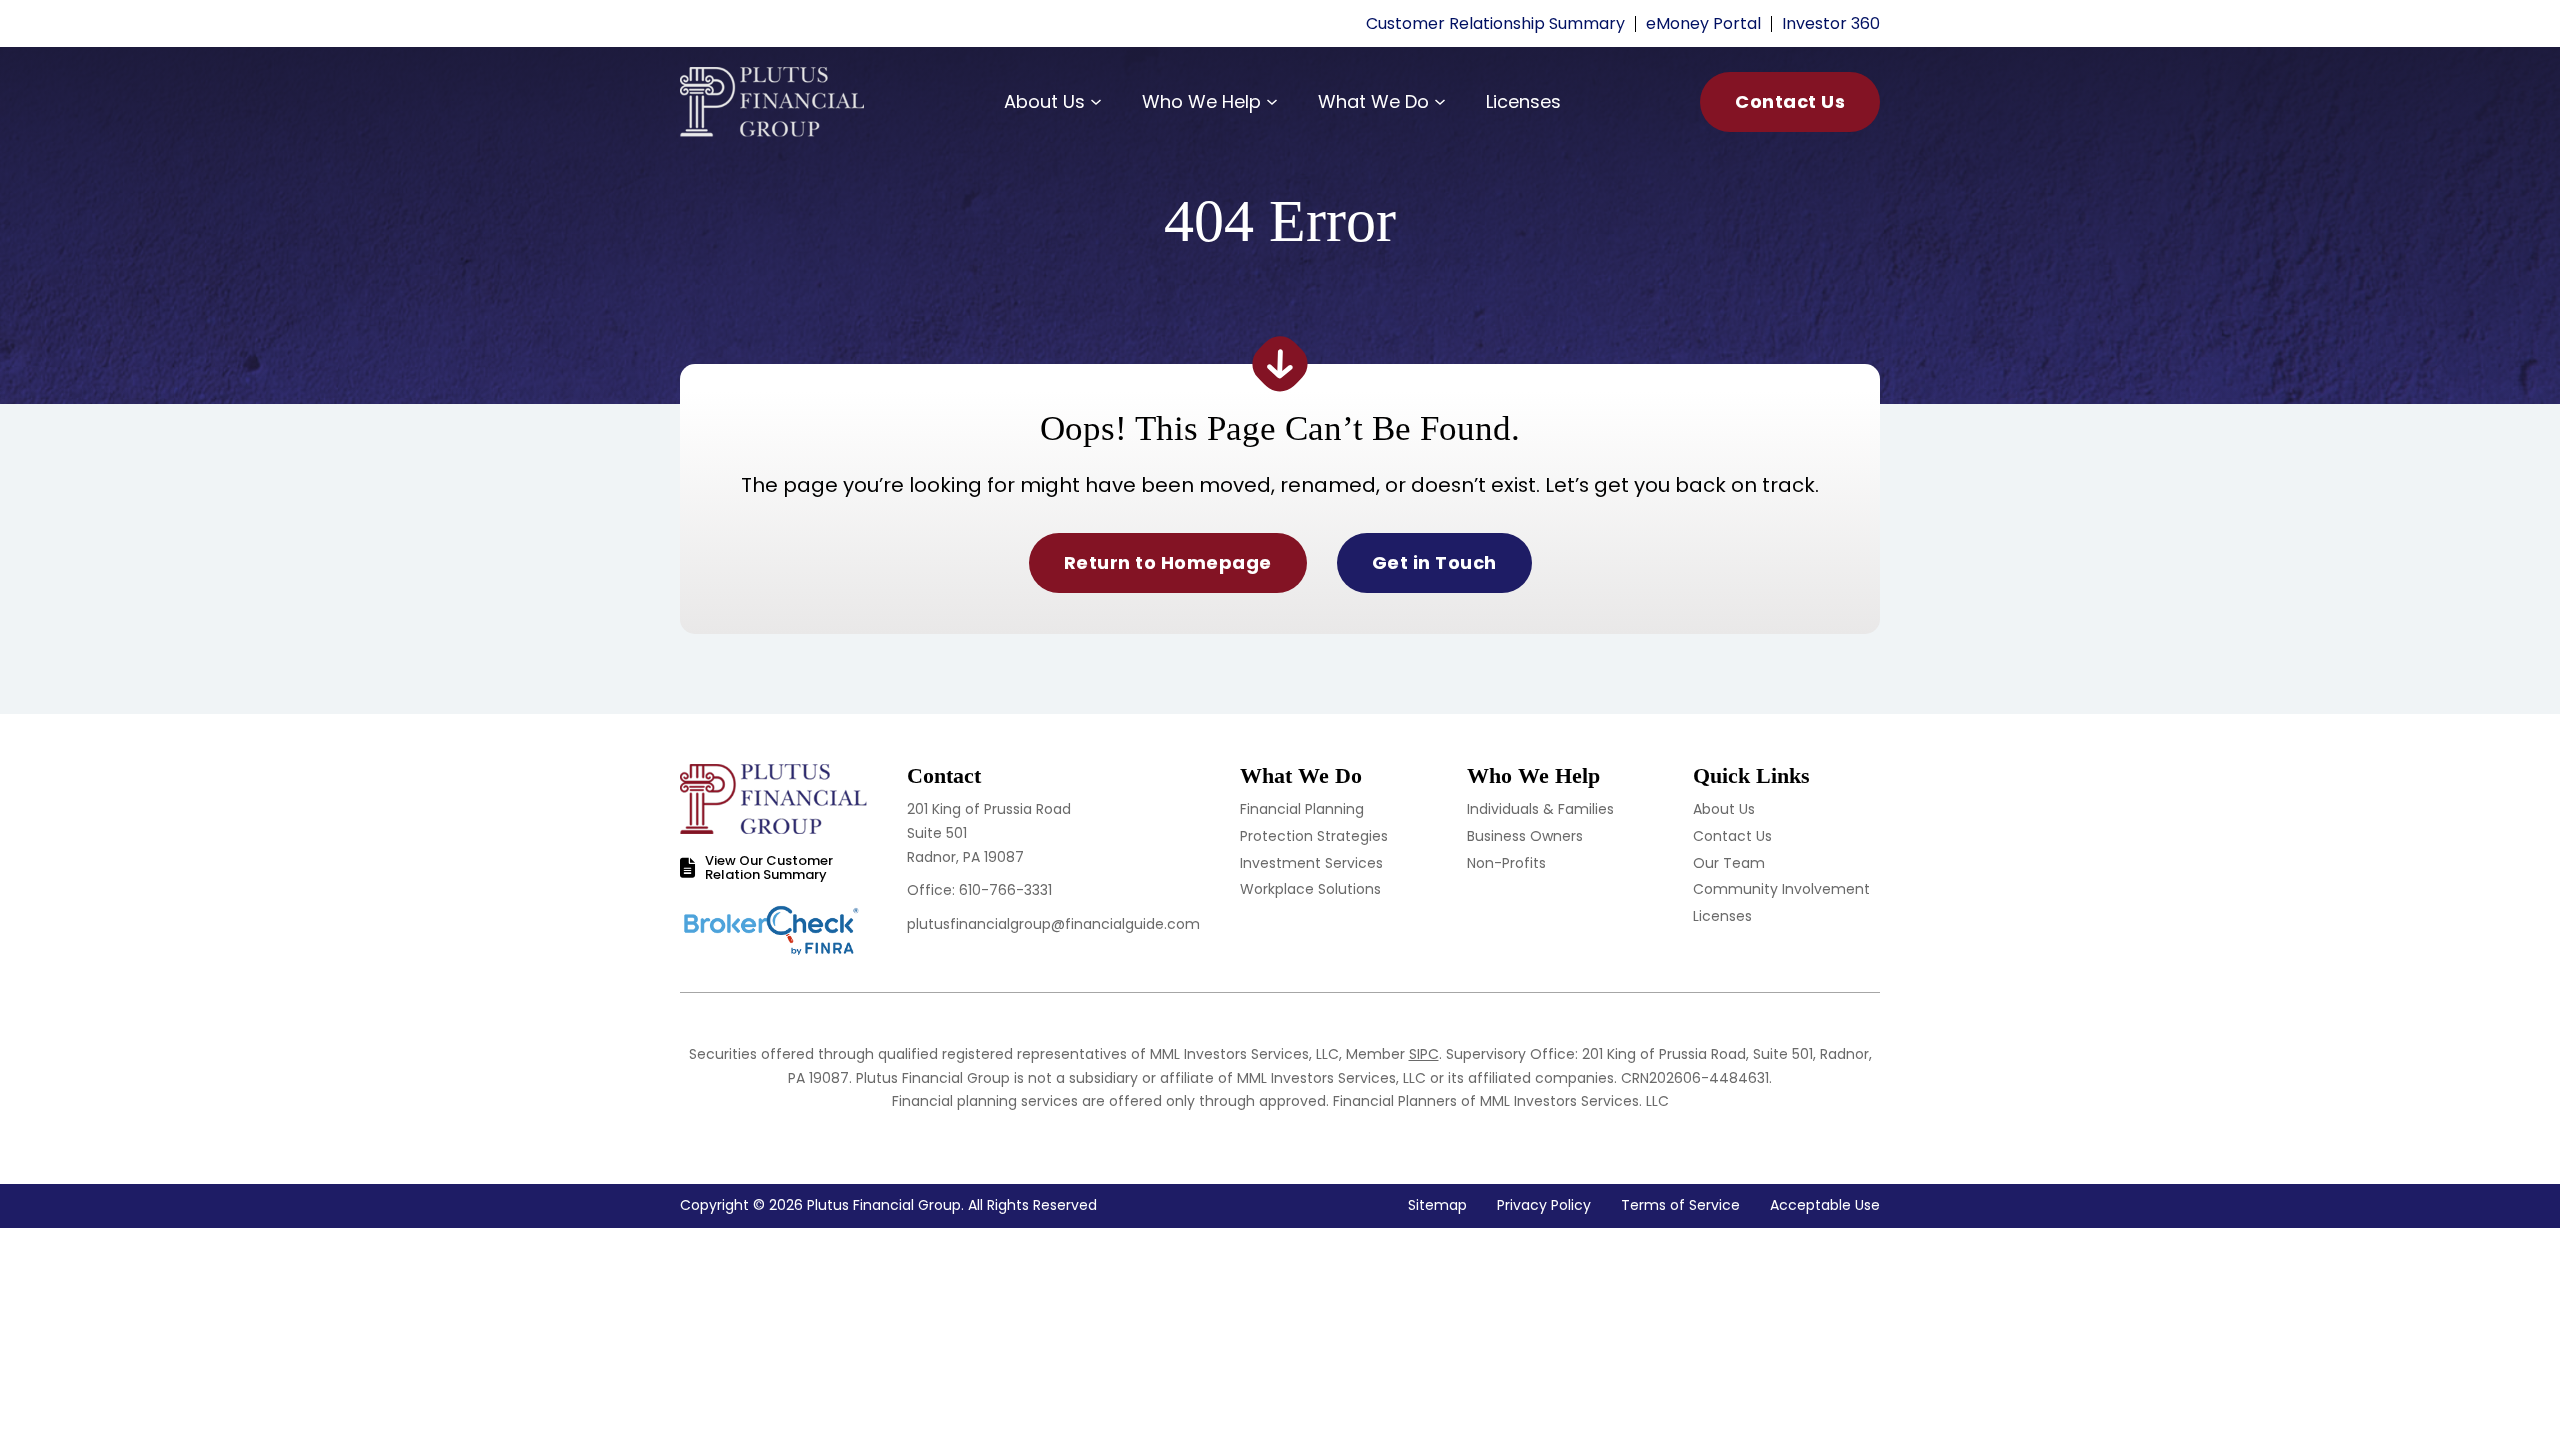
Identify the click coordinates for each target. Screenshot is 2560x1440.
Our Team (1729, 863)
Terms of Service (1680, 1205)
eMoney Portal (1703, 23)
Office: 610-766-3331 (979, 890)
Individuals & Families (1540, 809)
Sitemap (1437, 1205)
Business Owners (1525, 836)
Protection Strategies (1314, 836)
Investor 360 (1831, 23)
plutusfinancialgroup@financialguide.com (1053, 924)
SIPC (1424, 1054)
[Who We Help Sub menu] (1272, 102)
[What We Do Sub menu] (1440, 102)
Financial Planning (1302, 809)
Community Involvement (1781, 889)
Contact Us (1790, 101)
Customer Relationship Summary (1495, 23)
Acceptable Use (1825, 1205)
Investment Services (1311, 863)
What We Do (1373, 101)
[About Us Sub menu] (1096, 102)
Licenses (1523, 101)
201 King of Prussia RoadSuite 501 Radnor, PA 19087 (989, 833)
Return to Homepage (1168, 562)
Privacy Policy (1544, 1205)
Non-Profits (1506, 863)
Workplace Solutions (1310, 889)
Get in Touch (1434, 562)
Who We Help (1201, 101)
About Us (1044, 101)
